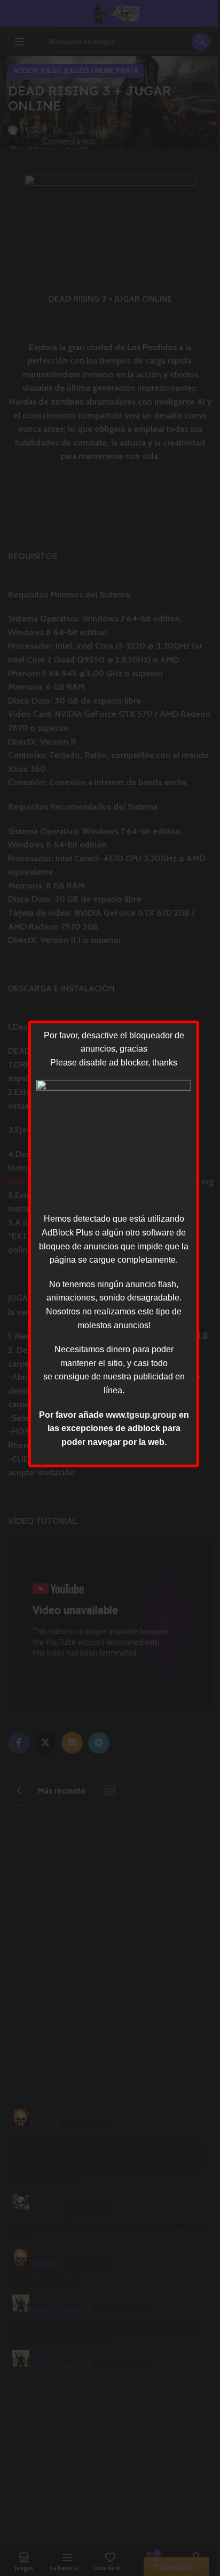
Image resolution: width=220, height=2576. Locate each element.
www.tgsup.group (141, 1414)
